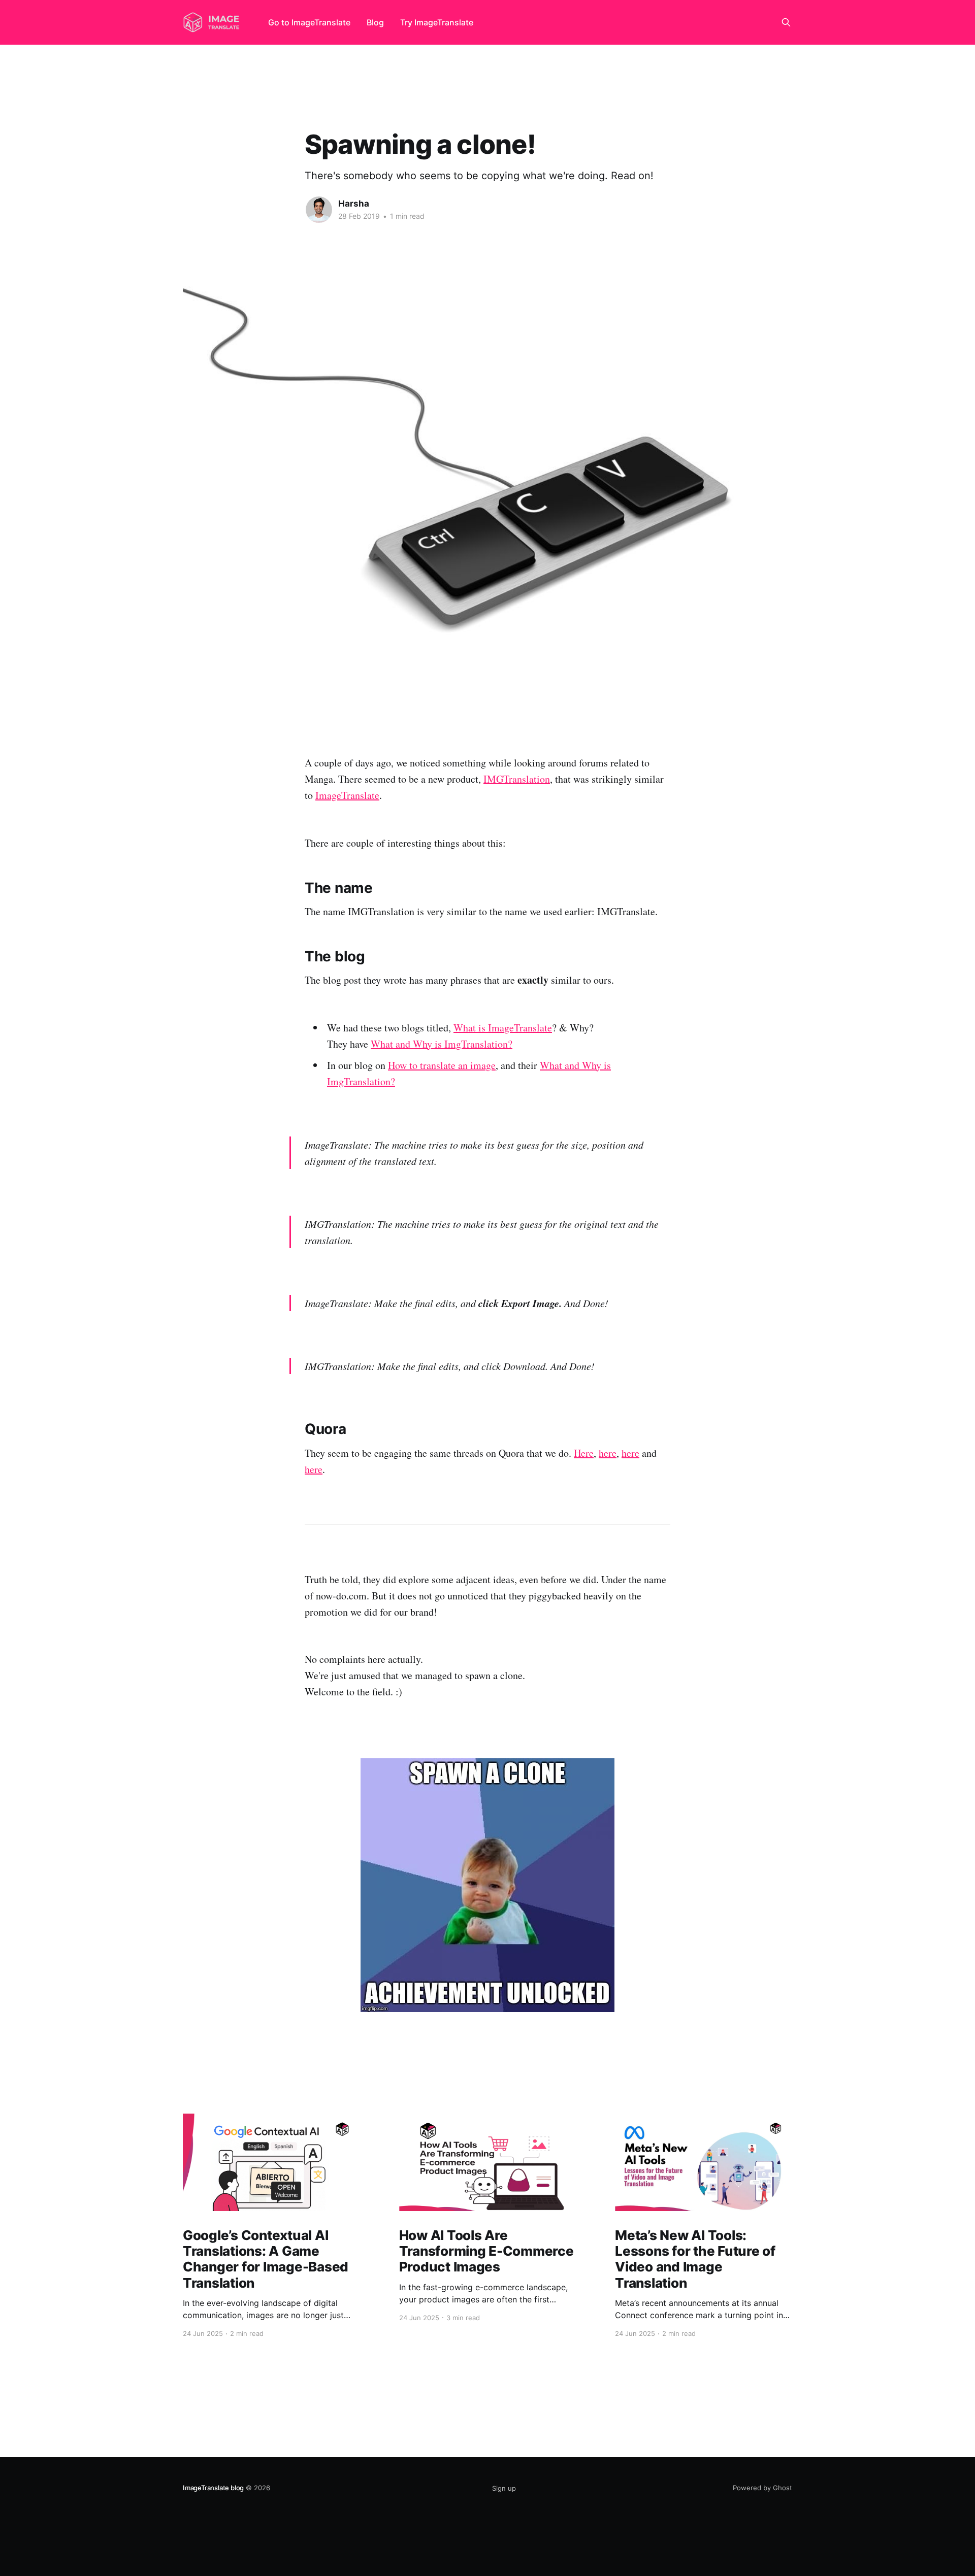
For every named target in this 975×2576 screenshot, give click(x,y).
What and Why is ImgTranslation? (442, 1044)
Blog (375, 22)
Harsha (354, 204)
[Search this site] (786, 22)
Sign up (504, 2488)
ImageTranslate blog (213, 2488)
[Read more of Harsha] (319, 210)
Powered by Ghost (762, 2488)
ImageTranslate (347, 795)
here (608, 1453)
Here (584, 1453)
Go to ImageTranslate (309, 22)
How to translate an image (442, 1065)
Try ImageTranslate (437, 22)
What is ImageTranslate (503, 1028)
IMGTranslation (517, 779)
